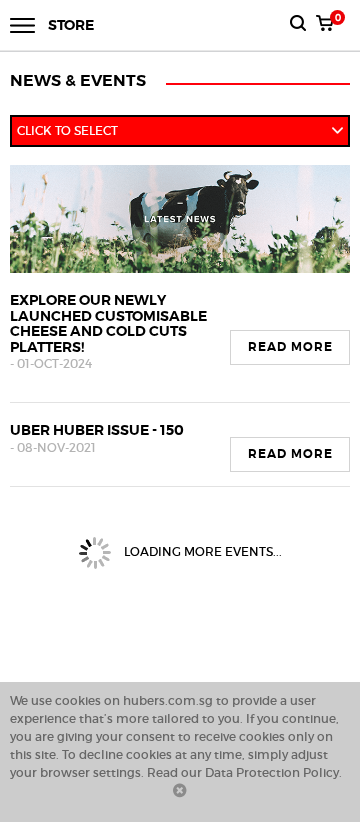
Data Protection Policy (272, 772)
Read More (290, 347)
